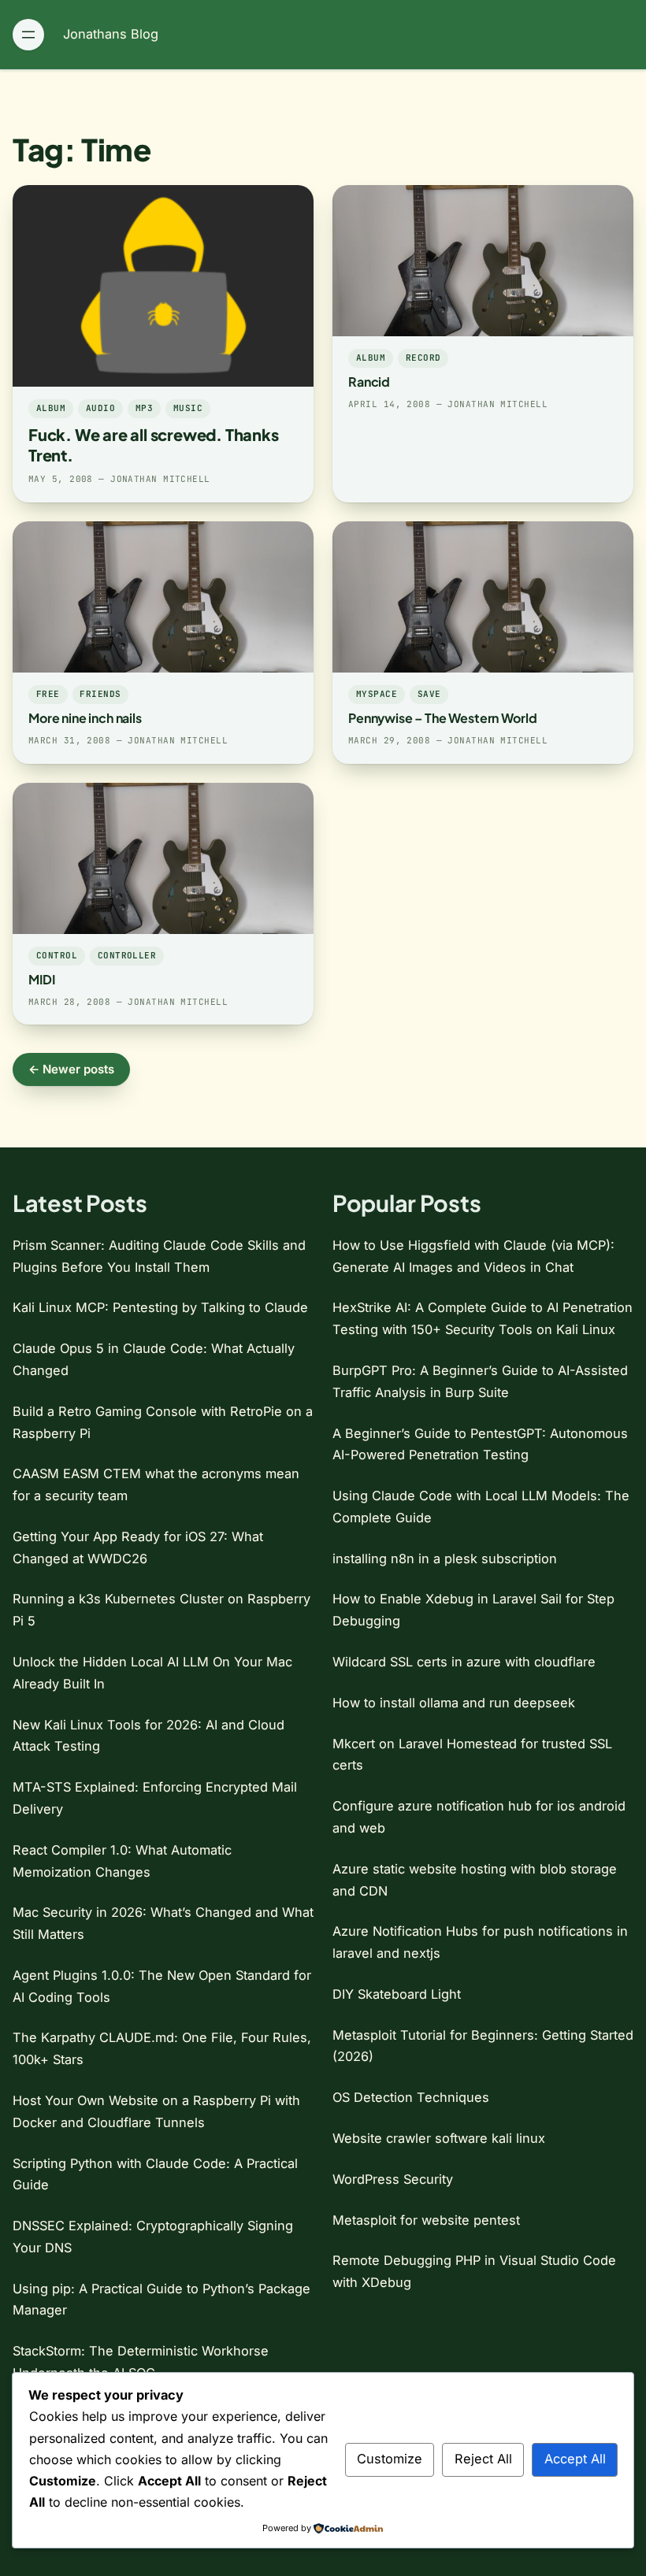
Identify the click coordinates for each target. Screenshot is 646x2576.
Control (57, 955)
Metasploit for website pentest (426, 2220)
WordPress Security (393, 2179)
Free (48, 694)
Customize (390, 2459)
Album (51, 408)
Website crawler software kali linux (439, 2138)
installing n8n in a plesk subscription (445, 1559)
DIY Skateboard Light (397, 1994)
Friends (100, 694)
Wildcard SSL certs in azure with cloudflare (464, 1662)
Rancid (369, 382)
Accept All (575, 2459)
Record (423, 358)
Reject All (483, 2459)
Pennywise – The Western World (442, 718)
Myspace (377, 694)
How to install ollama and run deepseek (454, 1703)
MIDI (41, 979)
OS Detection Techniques (411, 2097)
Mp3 (144, 408)
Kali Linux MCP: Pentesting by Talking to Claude (160, 1307)
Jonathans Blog (111, 34)
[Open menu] (28, 35)
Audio (100, 408)
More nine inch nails (85, 718)
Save (429, 694)
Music (188, 408)
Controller (127, 955)
